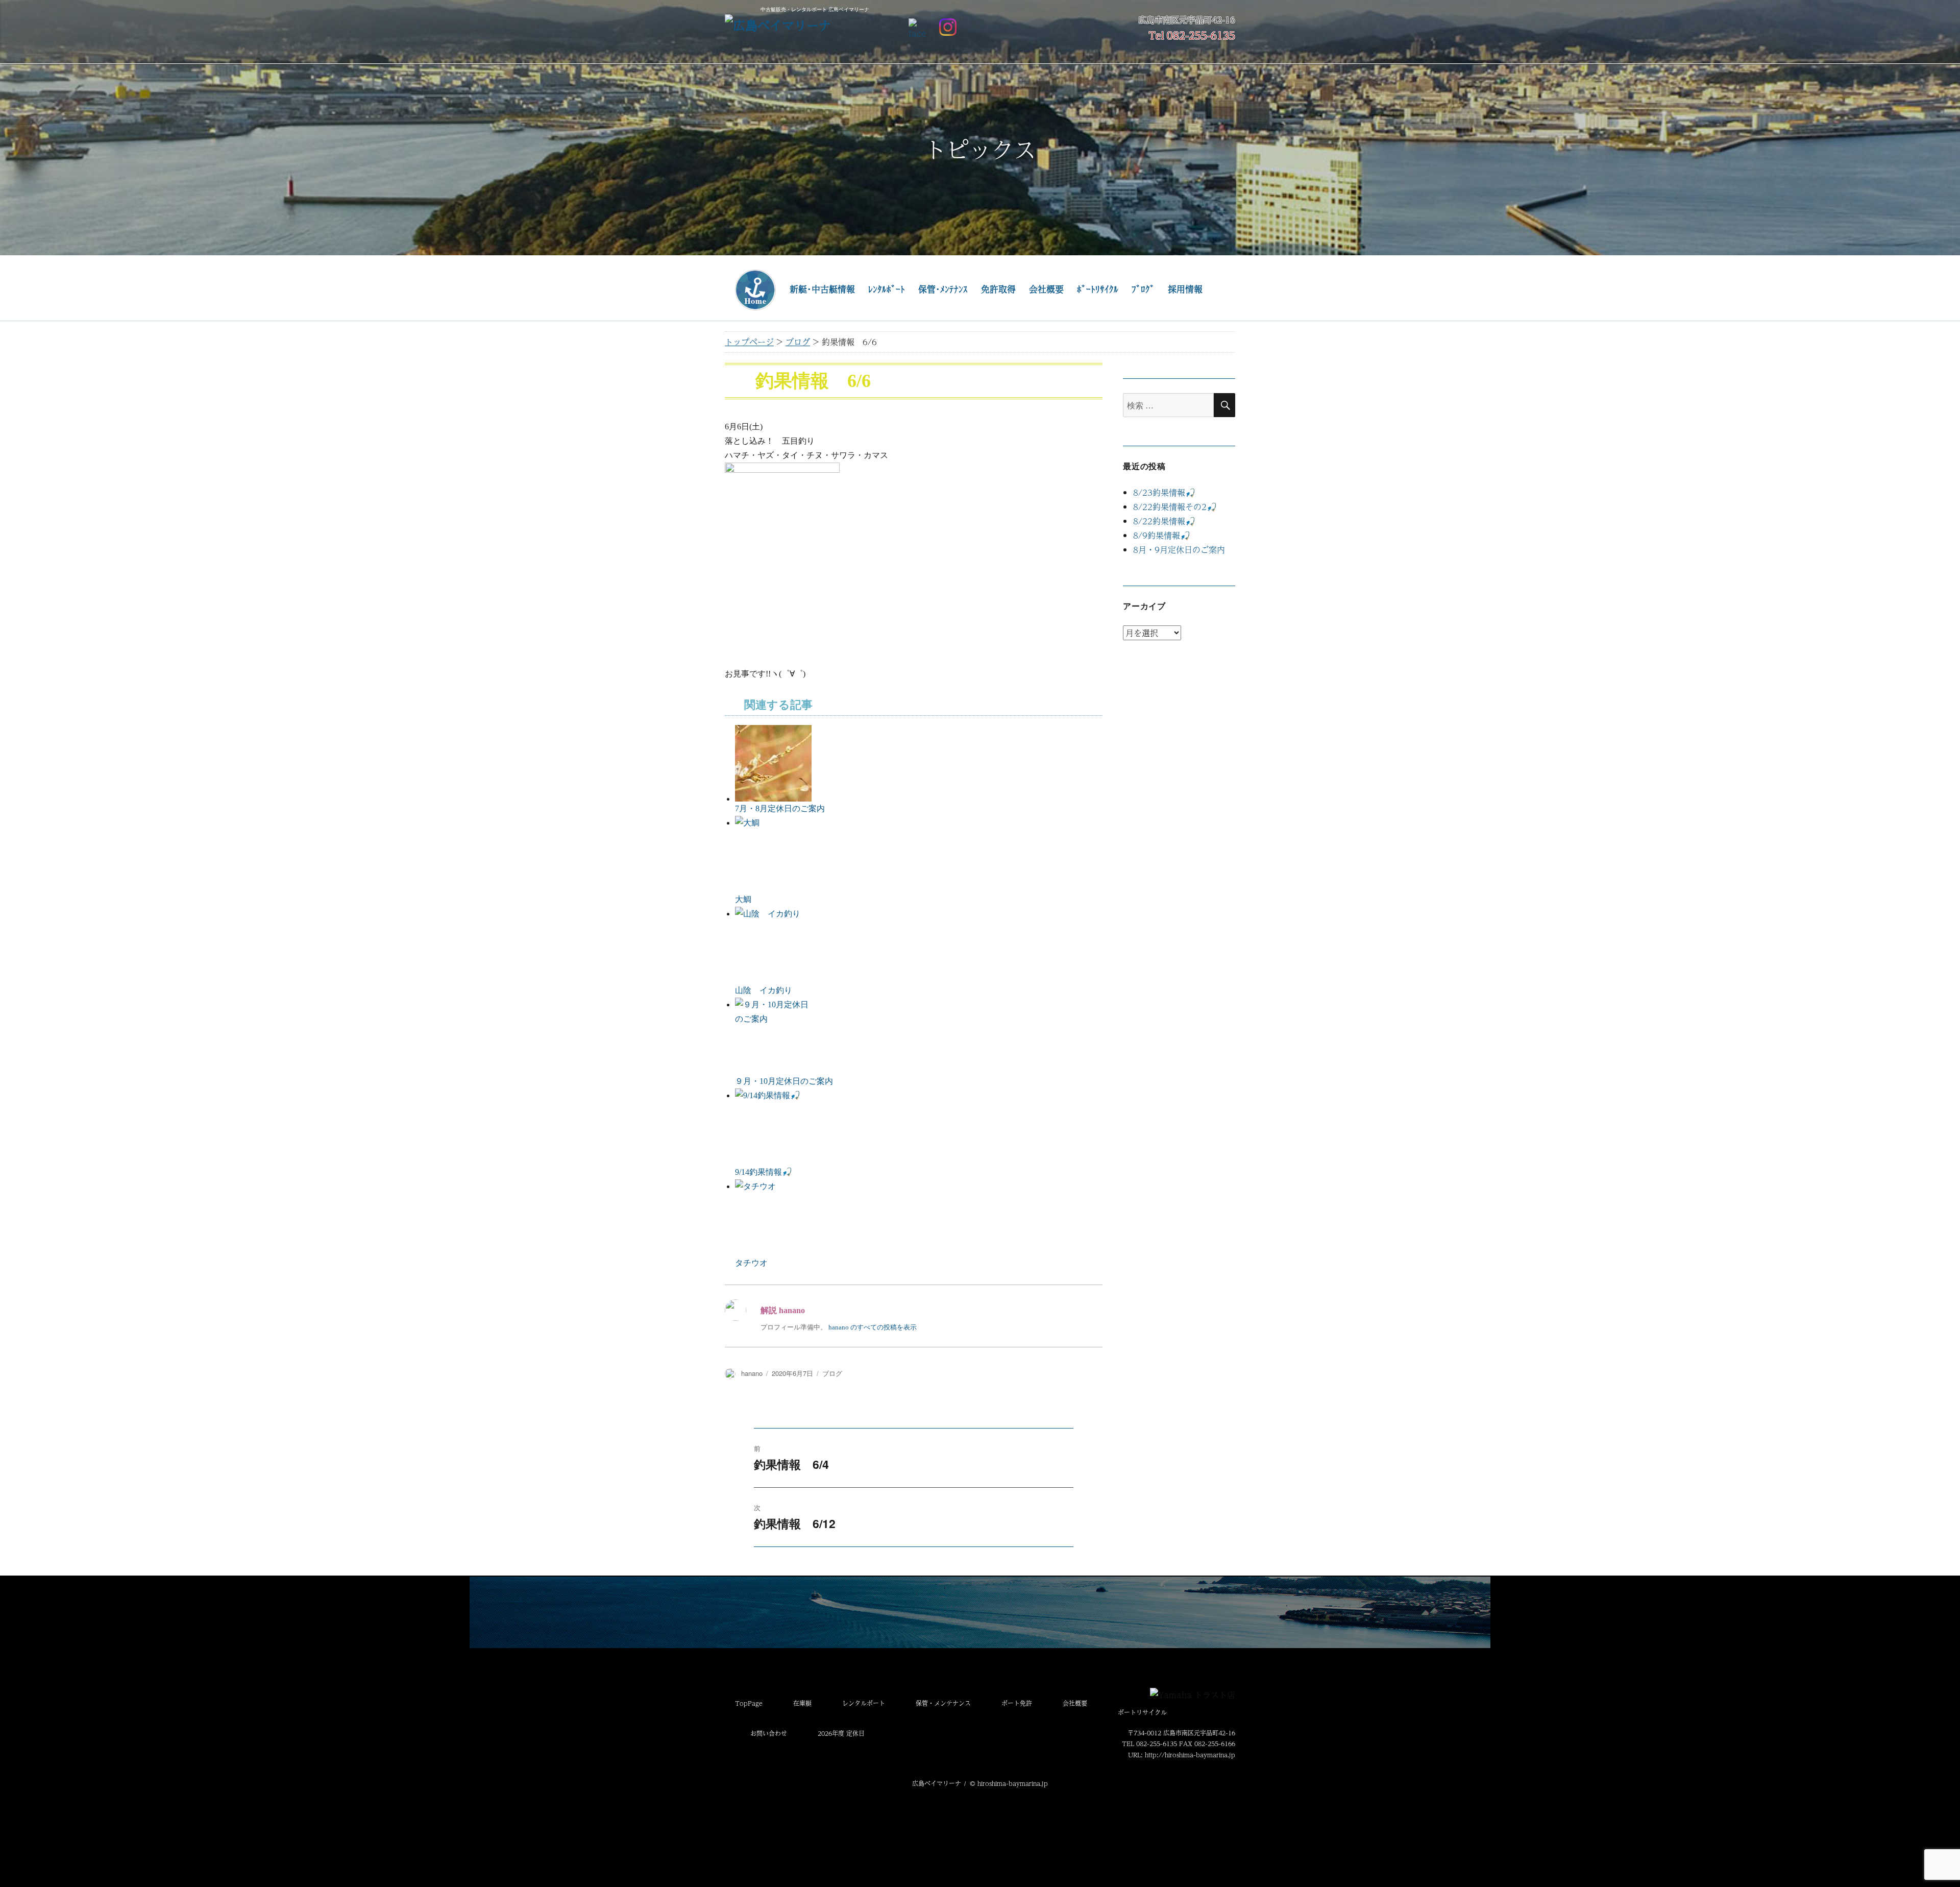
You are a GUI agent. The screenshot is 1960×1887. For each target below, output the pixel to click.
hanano (752, 1373)
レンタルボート (864, 1703)
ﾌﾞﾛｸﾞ (1143, 289)
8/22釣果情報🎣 (1164, 521)
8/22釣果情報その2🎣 (1175, 507)
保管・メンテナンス (943, 1703)
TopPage (749, 1703)
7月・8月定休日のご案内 (780, 808)
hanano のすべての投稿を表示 (873, 1327)
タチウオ (751, 1263)
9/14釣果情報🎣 (764, 1172)
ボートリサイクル (1142, 1712)
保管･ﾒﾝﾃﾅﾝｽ (943, 289)
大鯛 (743, 899)
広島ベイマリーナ (937, 1783)
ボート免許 (1017, 1703)
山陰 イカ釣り (764, 990)
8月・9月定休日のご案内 (1179, 550)
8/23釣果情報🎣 (1164, 492)
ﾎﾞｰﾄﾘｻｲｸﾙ (1098, 289)
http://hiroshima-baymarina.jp (1190, 1755)
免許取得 (998, 289)
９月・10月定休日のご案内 (784, 1081)
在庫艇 (802, 1703)
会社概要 (1046, 289)
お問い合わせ (769, 1733)
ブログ (832, 1373)
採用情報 (1185, 289)
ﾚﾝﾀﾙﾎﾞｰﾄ (887, 289)
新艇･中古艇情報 (822, 289)
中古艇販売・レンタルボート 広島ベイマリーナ (815, 9)
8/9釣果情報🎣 (1162, 535)
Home (755, 290)
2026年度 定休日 (841, 1733)
